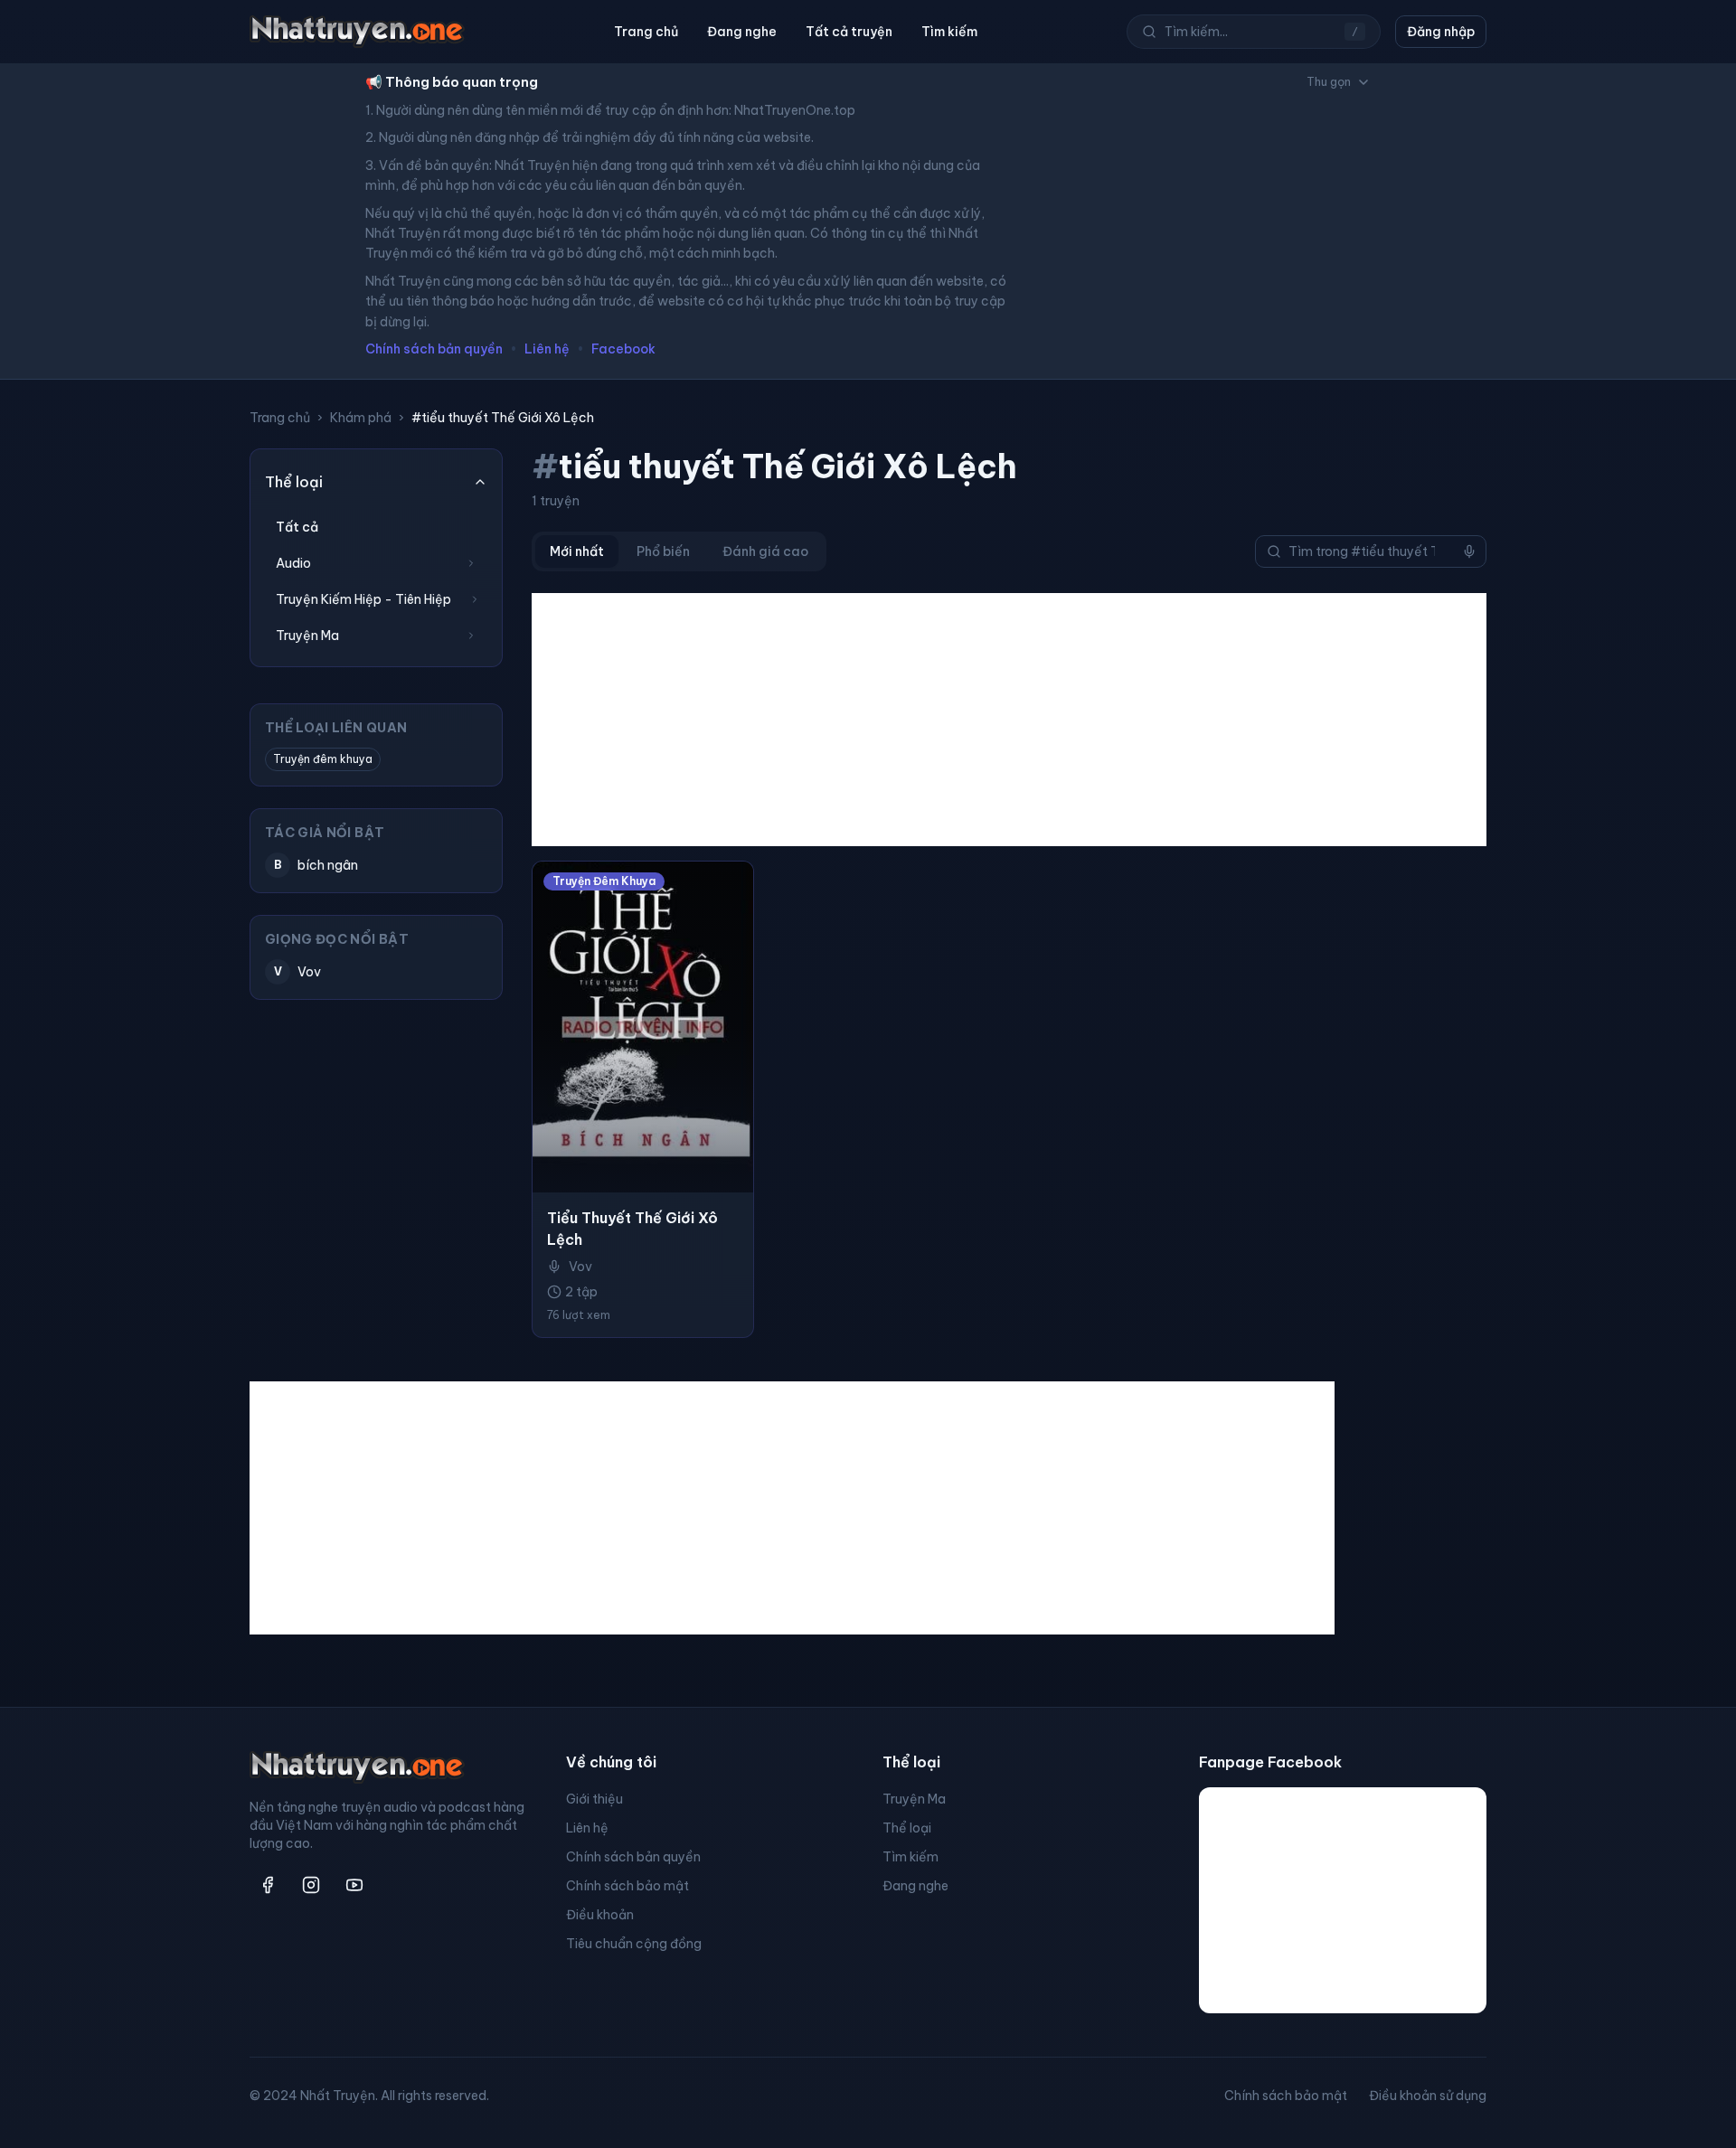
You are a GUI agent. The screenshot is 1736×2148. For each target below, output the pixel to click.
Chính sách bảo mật (627, 1886)
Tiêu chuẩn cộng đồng (634, 1944)
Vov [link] (580, 1267)
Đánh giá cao (765, 551)
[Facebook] (268, 1885)
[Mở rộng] (471, 563)
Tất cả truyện (849, 32)
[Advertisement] (1009, 720)
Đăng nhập (1441, 32)
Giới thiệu (594, 1799)
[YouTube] (354, 1885)
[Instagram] (311, 1885)
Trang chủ (646, 32)
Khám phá (361, 418)
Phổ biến (663, 551)
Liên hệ (547, 349)
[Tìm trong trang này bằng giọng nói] (1469, 551)
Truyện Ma (914, 1799)
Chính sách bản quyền (434, 349)
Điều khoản (600, 1915)
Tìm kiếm (949, 32)
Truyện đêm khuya (323, 759)
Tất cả (297, 527)
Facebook (623, 349)
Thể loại (907, 1828)
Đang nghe (742, 32)
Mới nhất (577, 551)
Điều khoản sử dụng (1428, 2096)
